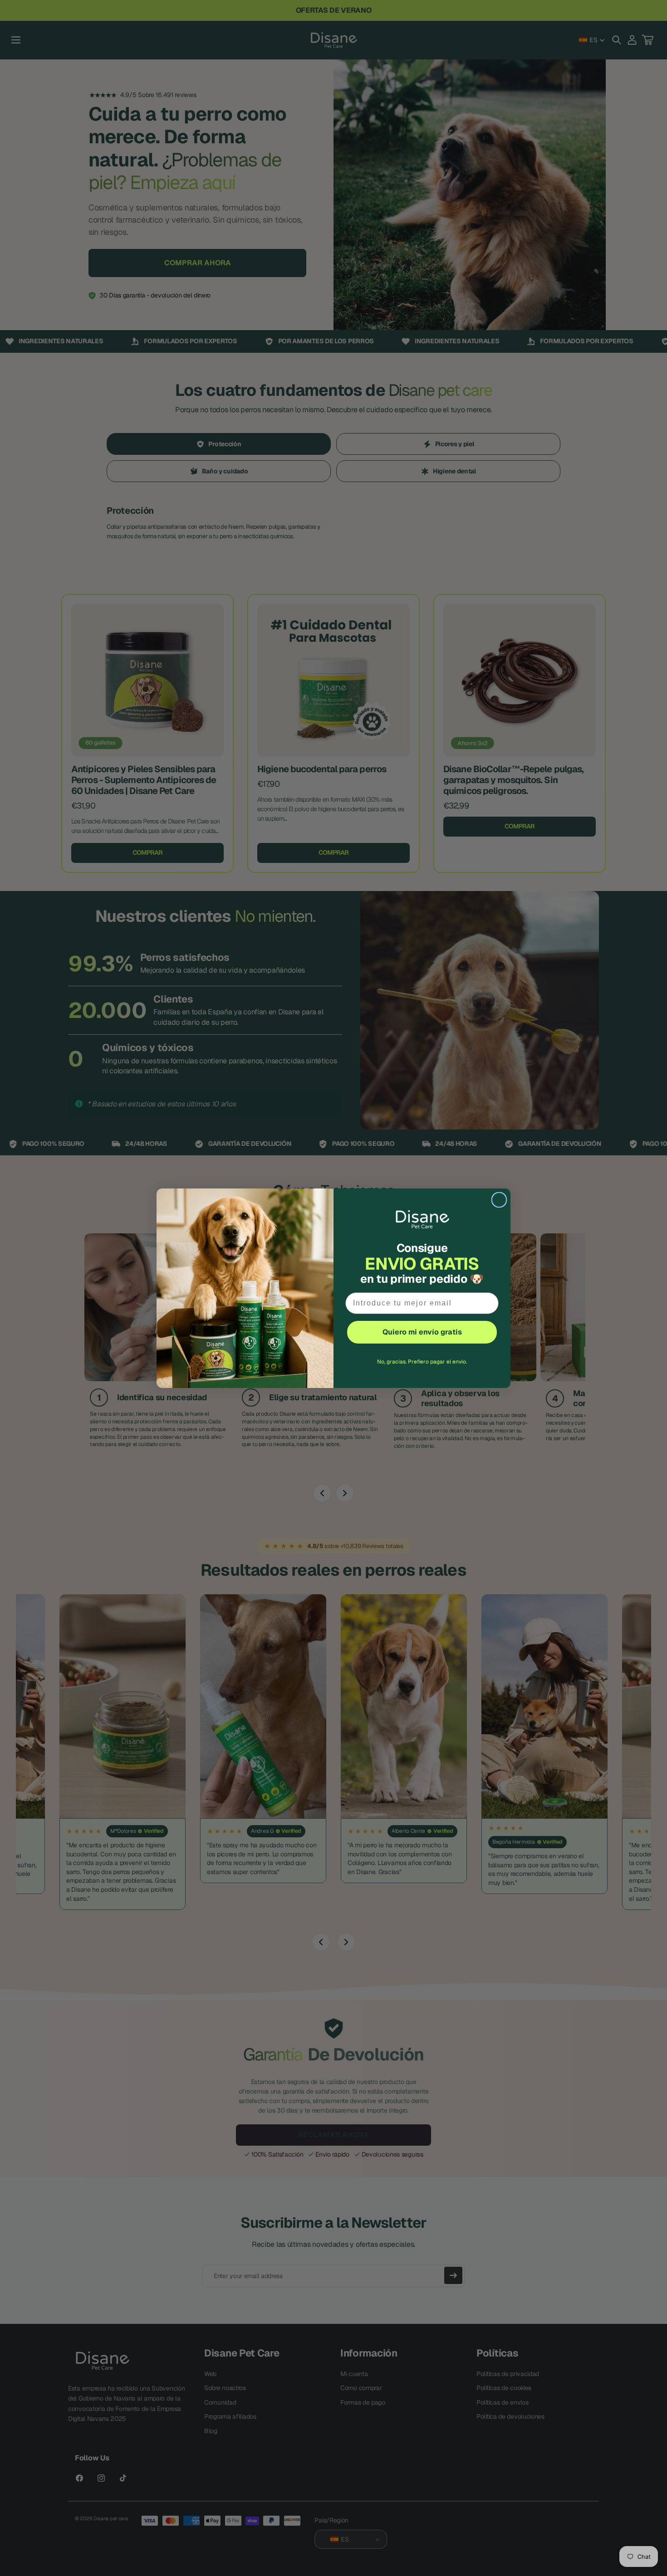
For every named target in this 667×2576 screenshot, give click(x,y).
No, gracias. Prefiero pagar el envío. (422, 1362)
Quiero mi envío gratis (422, 1332)
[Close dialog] (499, 1200)
